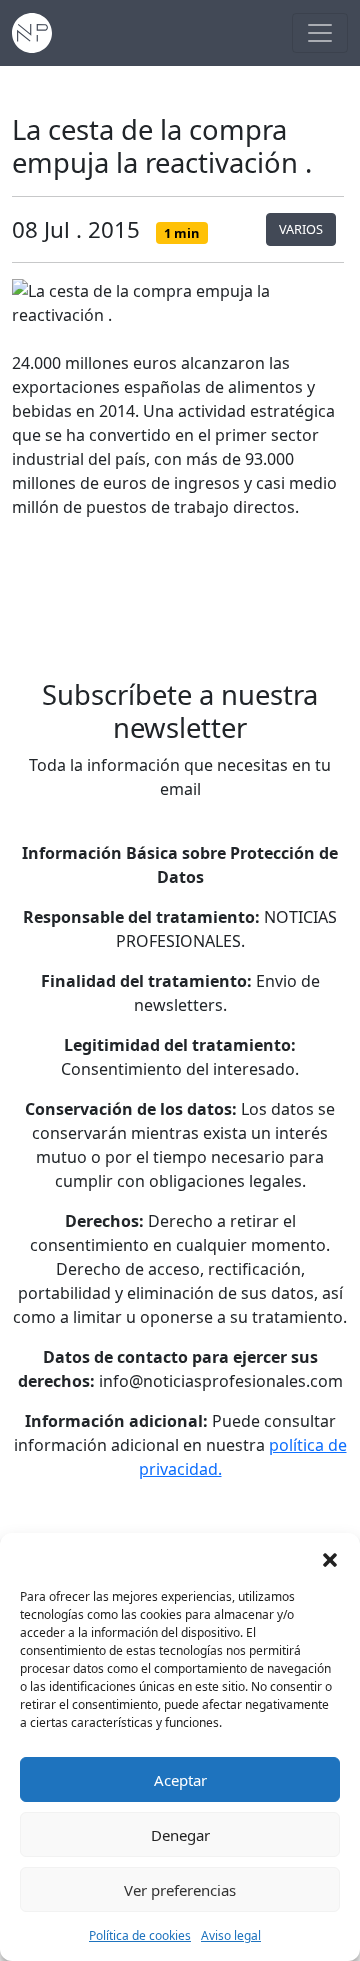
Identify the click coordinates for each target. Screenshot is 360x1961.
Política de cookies (140, 1935)
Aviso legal (231, 1935)
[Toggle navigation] (320, 33)
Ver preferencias (180, 1890)
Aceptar (180, 1780)
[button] (330, 1558)
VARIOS (301, 229)
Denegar (180, 1835)
